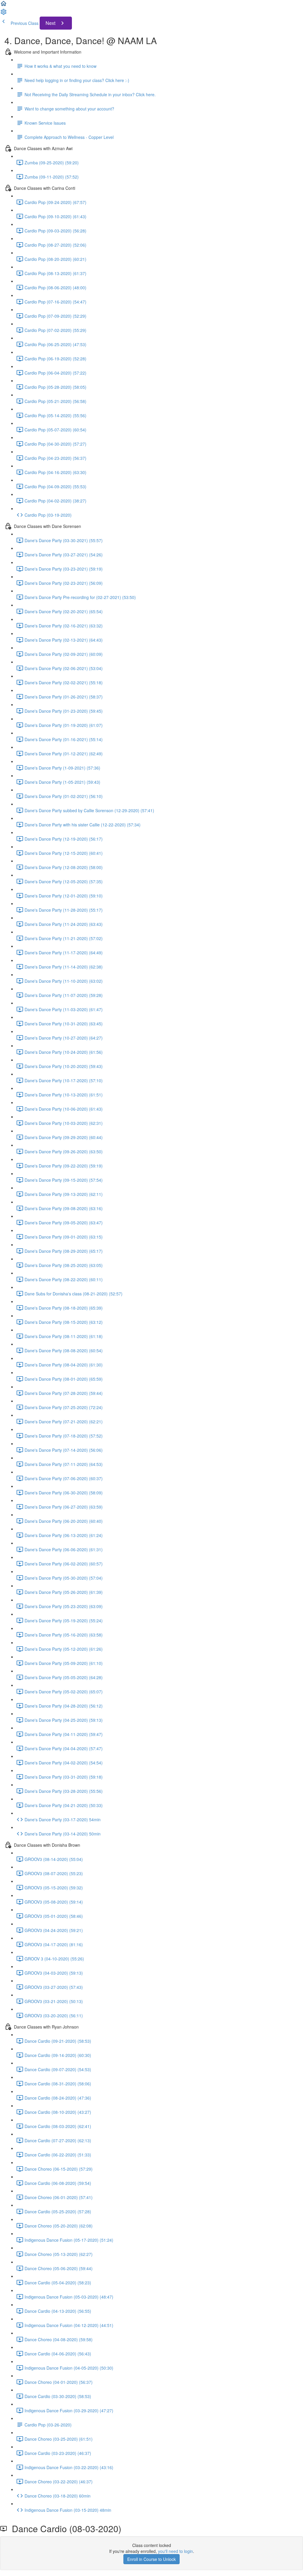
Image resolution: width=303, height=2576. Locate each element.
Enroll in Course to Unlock (151, 2559)
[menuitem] (4, 14)
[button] (4, 5)
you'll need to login (175, 2551)
